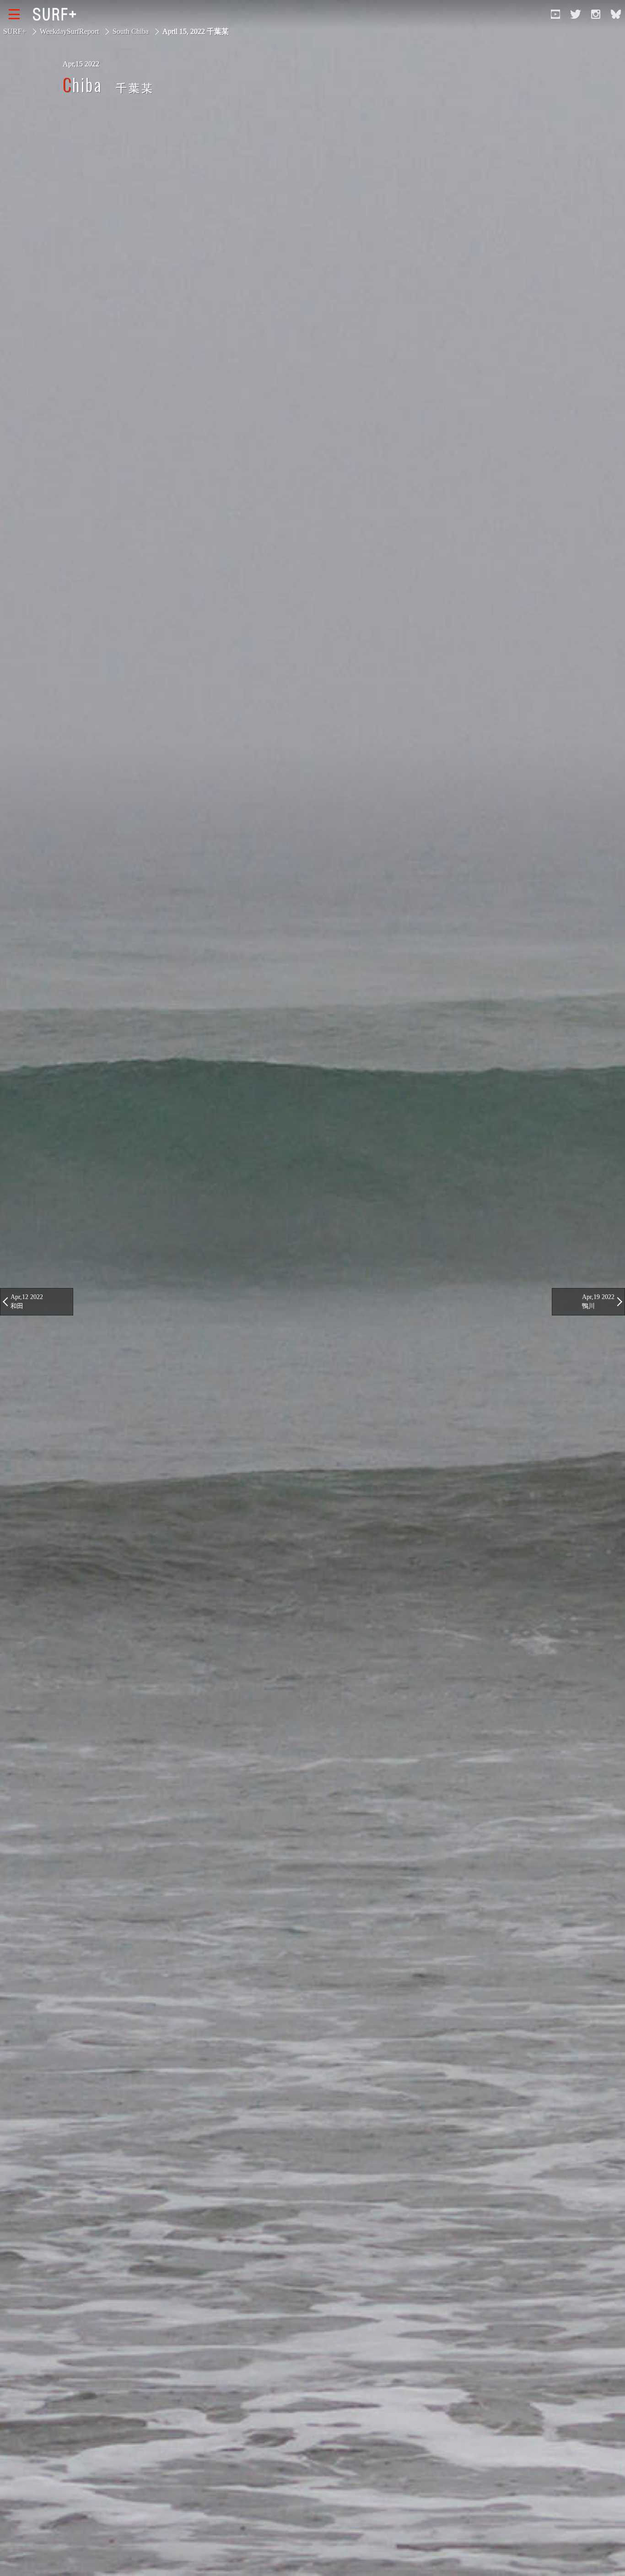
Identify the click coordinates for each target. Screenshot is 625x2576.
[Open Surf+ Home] (57, 14)
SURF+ (15, 31)
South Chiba (131, 31)
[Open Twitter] (576, 14)
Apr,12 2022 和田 (27, 1301)
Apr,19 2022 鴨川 (598, 1301)
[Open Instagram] (596, 14)
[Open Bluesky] (616, 14)
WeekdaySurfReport (69, 31)
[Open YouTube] (555, 14)
